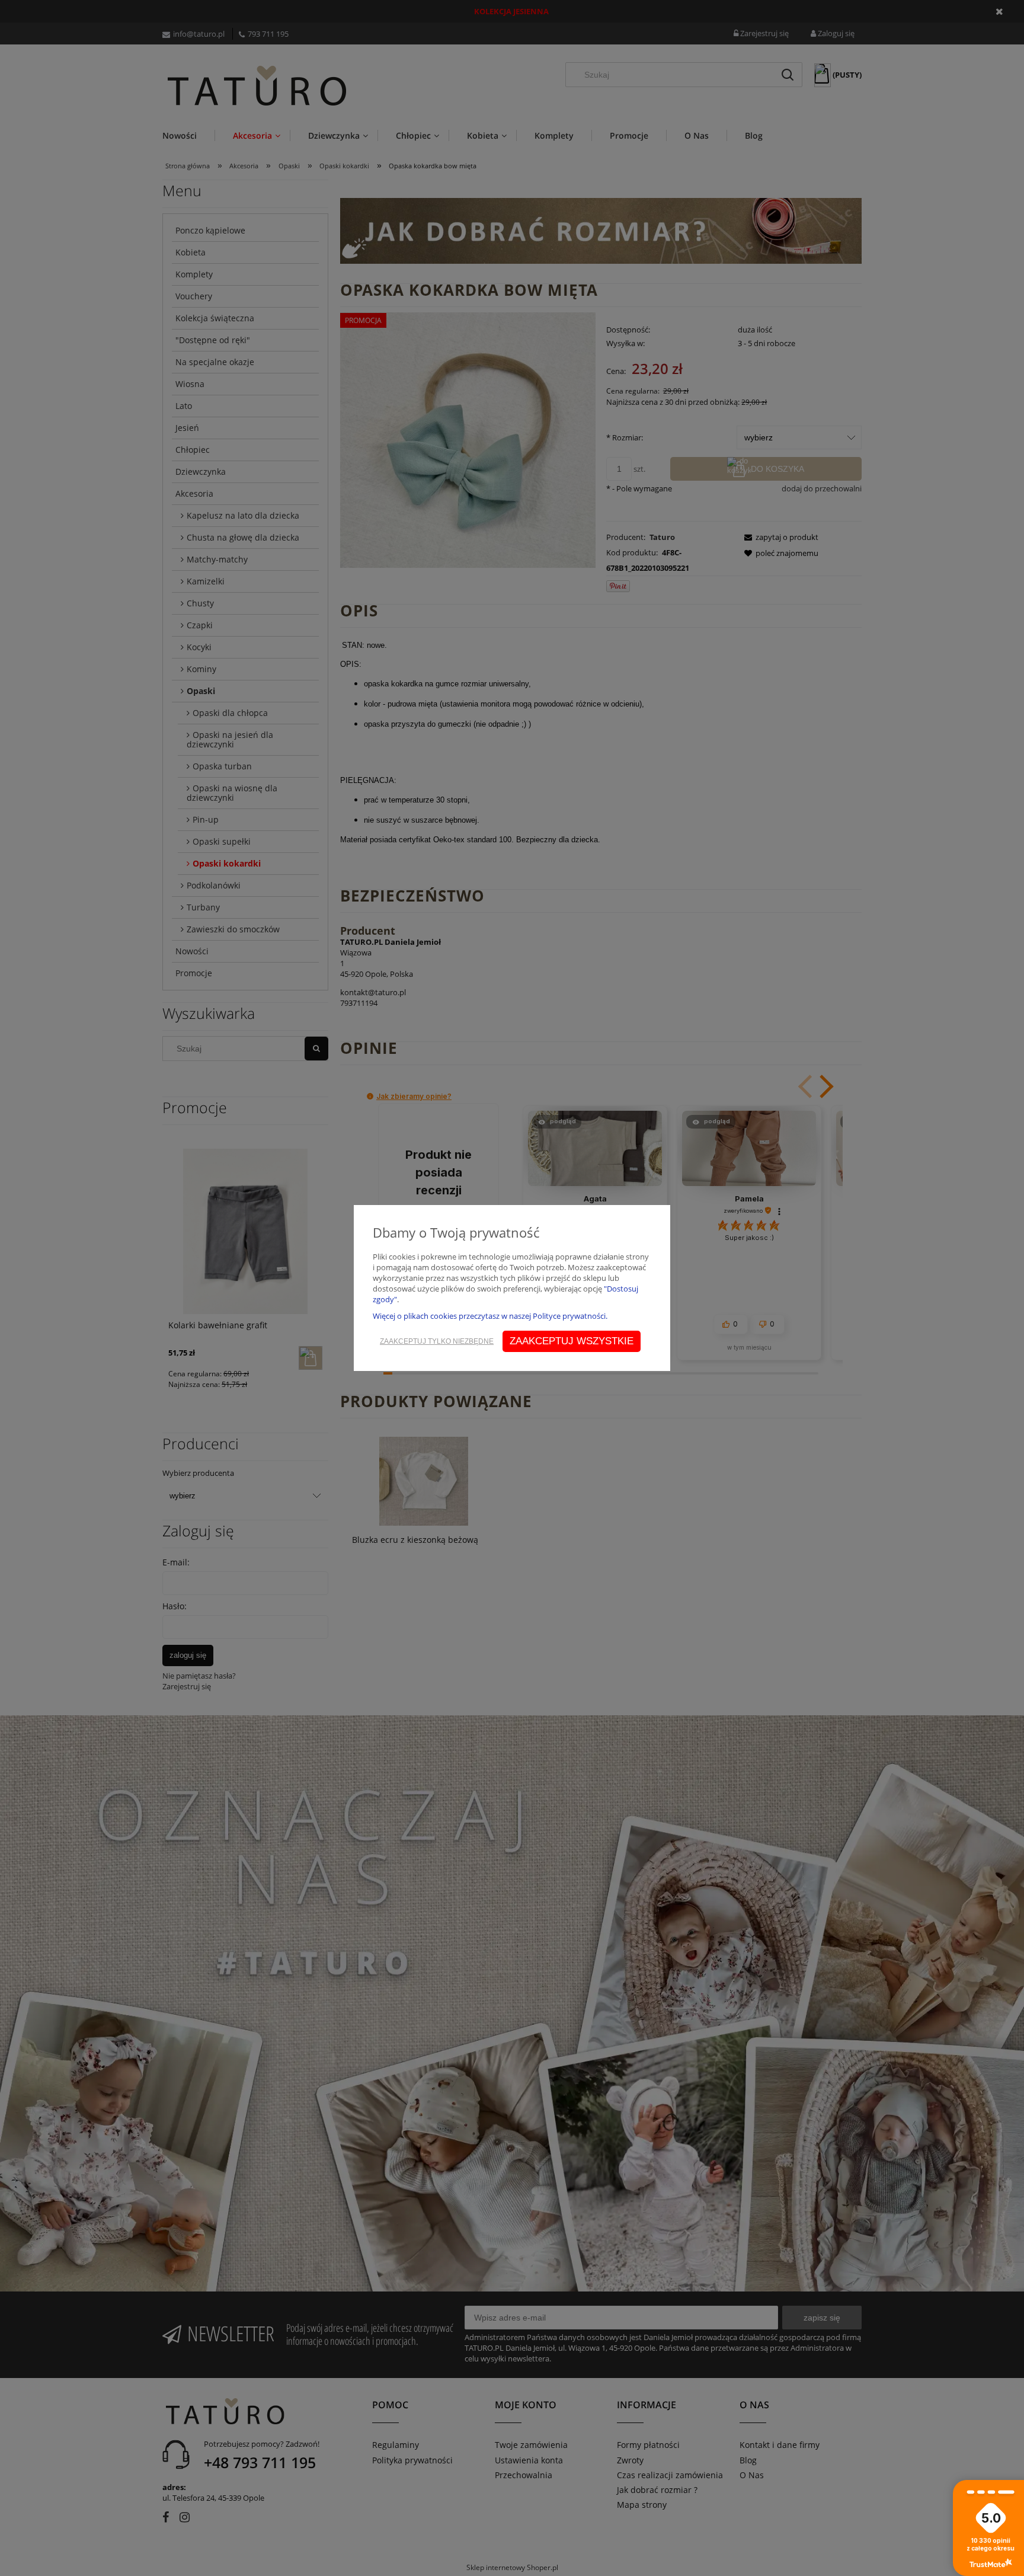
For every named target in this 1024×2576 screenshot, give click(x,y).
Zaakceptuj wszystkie (572, 1341)
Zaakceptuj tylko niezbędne (437, 1341)
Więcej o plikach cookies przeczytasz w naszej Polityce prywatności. (490, 1316)
